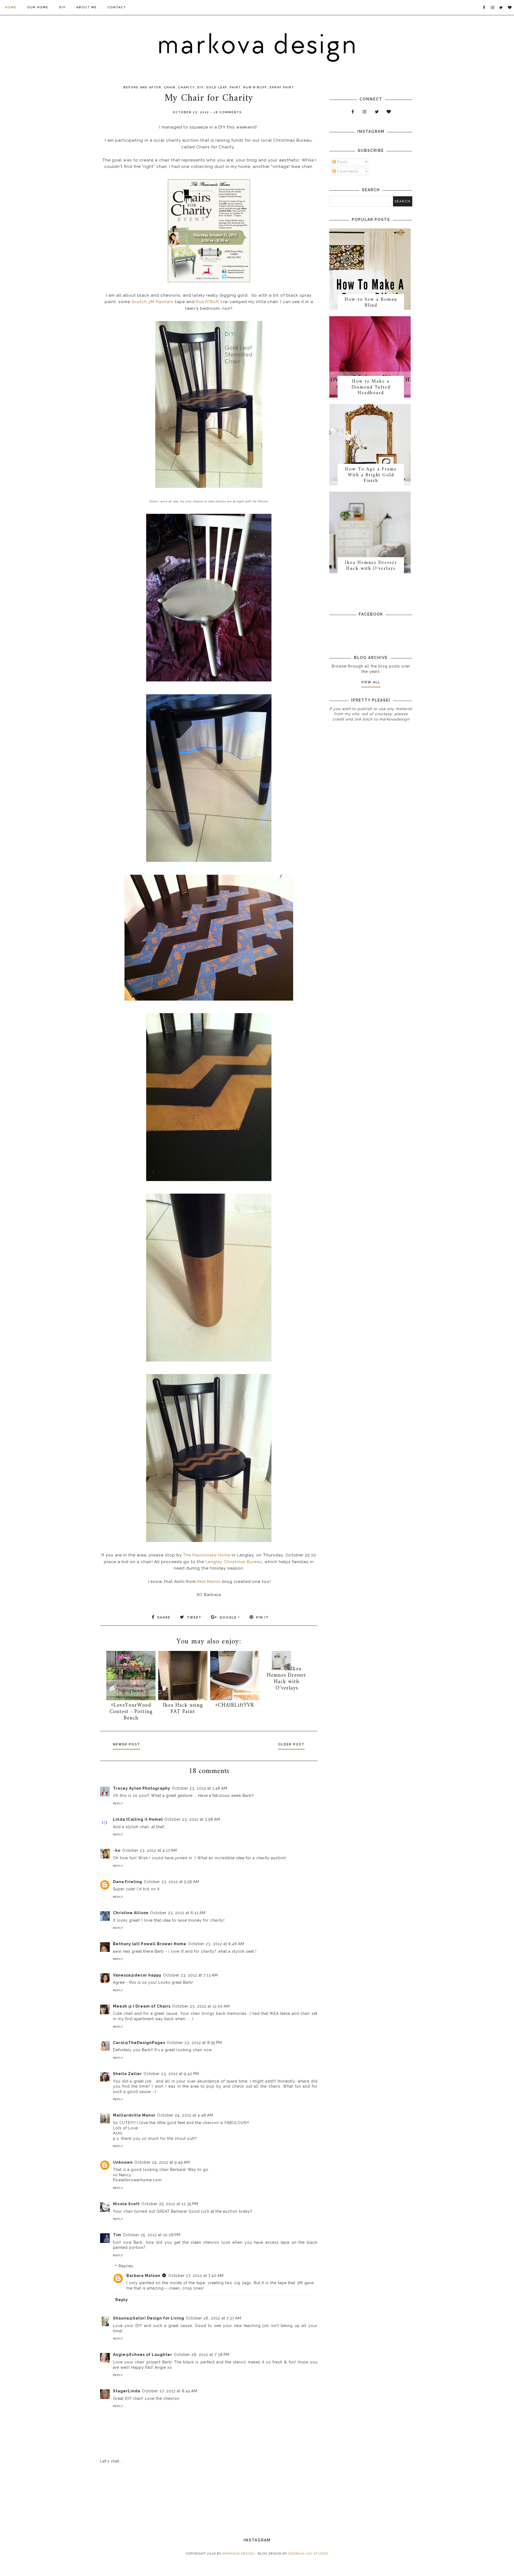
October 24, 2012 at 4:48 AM (185, 2115)
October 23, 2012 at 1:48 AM (200, 1788)
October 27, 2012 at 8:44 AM (170, 2391)
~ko (117, 1850)
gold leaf (217, 87)
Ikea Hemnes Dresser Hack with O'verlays (287, 1679)
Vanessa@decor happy (137, 1975)
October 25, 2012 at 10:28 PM (152, 2235)
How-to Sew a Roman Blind (371, 302)
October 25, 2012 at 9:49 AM (162, 2162)
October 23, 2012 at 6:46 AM (216, 1944)
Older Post (291, 1744)
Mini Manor (209, 1582)
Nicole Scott (126, 2204)
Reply (118, 1803)
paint (235, 87)
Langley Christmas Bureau (234, 1562)
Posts (342, 162)
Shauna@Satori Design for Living (149, 2318)
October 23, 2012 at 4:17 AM (150, 1850)
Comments (347, 171)
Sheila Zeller (127, 2074)
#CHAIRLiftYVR (235, 1705)
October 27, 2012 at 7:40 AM (196, 2276)
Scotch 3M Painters (152, 302)
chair (170, 87)
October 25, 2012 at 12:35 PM (170, 2204)
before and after (142, 87)
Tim (117, 2235)
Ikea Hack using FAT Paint (183, 1709)
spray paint (282, 87)
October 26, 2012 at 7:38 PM (202, 2355)
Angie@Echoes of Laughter (143, 2355)
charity (186, 87)
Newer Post (127, 1744)
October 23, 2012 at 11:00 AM (201, 2006)
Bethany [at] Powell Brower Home (150, 1944)
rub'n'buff (255, 87)
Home (11, 7)
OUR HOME (38, 7)
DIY (62, 7)
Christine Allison (131, 1913)
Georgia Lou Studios (308, 2554)
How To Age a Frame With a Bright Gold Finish (371, 475)
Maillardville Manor (134, 2115)
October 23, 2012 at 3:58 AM (192, 1819)
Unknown (123, 2162)
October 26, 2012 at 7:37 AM (213, 2318)
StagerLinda (127, 2391)
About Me (87, 7)
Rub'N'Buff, (208, 302)
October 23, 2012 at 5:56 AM (171, 1882)
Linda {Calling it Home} (138, 1819)
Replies (126, 2266)
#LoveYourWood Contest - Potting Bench (131, 1712)
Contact (117, 7)
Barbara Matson (143, 2276)
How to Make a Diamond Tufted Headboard (371, 387)
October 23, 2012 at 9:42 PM (171, 2074)
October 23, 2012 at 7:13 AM (190, 1975)
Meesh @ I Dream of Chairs (142, 2006)
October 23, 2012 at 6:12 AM (178, 1913)
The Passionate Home (207, 1555)
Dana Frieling (128, 1882)
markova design (238, 2554)
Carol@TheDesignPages (139, 2043)
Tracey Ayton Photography (142, 1788)
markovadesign (394, 719)
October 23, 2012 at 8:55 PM (194, 2043)
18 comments (228, 112)
